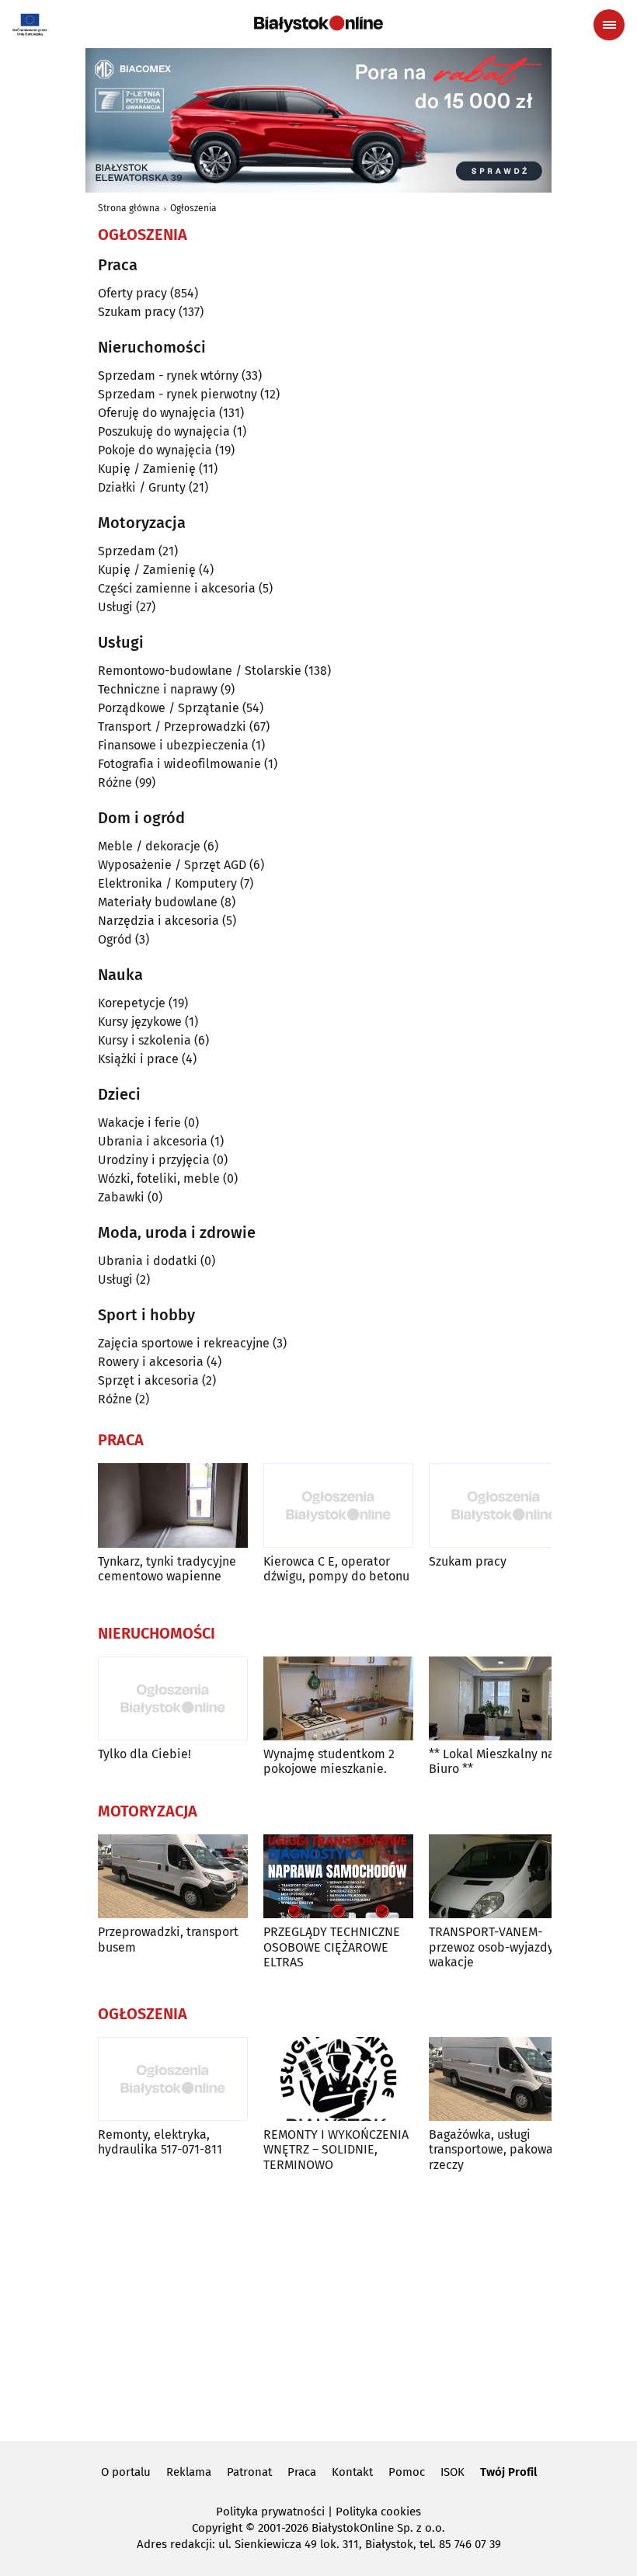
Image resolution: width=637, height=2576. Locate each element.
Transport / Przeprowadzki (172, 727)
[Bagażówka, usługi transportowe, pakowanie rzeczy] (504, 2079)
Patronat (249, 2472)
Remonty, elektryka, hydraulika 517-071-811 (160, 2142)
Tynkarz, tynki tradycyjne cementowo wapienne (167, 1569)
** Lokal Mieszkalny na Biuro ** (492, 1761)
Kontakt (352, 2472)
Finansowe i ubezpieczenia (173, 745)
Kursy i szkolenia (144, 1040)
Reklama (189, 2472)
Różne (115, 782)
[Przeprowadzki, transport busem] (173, 1877)
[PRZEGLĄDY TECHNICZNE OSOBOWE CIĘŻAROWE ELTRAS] (338, 1877)
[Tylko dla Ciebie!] (173, 1699)
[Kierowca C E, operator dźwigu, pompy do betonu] (338, 1505)
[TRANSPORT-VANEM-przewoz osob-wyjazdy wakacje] (504, 1877)
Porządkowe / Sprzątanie (169, 708)
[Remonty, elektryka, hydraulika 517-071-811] (173, 2079)
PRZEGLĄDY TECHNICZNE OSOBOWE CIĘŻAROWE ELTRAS (332, 1947)
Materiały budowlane (158, 902)
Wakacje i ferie (139, 1123)
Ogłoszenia (193, 208)
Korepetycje (132, 1003)
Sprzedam (127, 551)
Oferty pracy (132, 293)
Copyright (217, 2528)
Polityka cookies (378, 2512)
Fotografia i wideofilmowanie (179, 764)
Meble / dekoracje (149, 846)
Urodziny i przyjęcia (154, 1160)
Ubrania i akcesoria (153, 1141)
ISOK (453, 2472)
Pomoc (407, 2472)
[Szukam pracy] (504, 1505)
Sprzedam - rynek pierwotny (178, 394)
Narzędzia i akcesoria (158, 921)
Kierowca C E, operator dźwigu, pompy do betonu (336, 1569)
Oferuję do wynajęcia (157, 413)
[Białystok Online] (318, 24)
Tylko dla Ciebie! (144, 1754)
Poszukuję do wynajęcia (164, 431)
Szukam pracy (137, 312)
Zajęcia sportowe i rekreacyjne (184, 1343)
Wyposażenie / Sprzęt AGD (172, 865)
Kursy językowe (140, 1022)
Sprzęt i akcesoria (148, 1380)
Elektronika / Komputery (167, 883)
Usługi (115, 607)
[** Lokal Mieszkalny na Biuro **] (504, 1699)
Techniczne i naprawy (158, 689)
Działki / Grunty (142, 487)
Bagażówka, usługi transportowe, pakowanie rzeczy (500, 2149)
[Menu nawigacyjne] (609, 25)
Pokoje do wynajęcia (155, 450)
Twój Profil (508, 2472)
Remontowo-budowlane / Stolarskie (200, 671)
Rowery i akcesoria (151, 1362)
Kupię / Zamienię (147, 469)
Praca (302, 2472)
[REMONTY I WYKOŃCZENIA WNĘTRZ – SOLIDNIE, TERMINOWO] (338, 2079)
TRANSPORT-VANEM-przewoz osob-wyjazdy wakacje (491, 1947)
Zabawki (121, 1197)
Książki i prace (138, 1059)
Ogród (115, 939)
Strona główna (129, 208)
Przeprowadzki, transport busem (168, 1939)
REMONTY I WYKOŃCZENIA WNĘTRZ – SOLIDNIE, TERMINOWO (336, 2149)
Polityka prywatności (270, 2512)
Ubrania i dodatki (148, 1261)
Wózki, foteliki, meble (159, 1178)
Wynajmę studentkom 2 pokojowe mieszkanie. (329, 1761)
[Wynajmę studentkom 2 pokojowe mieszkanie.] (338, 1699)
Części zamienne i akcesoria (177, 588)
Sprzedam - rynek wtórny (168, 375)
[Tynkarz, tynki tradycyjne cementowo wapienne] (173, 1505)
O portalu (126, 2472)
